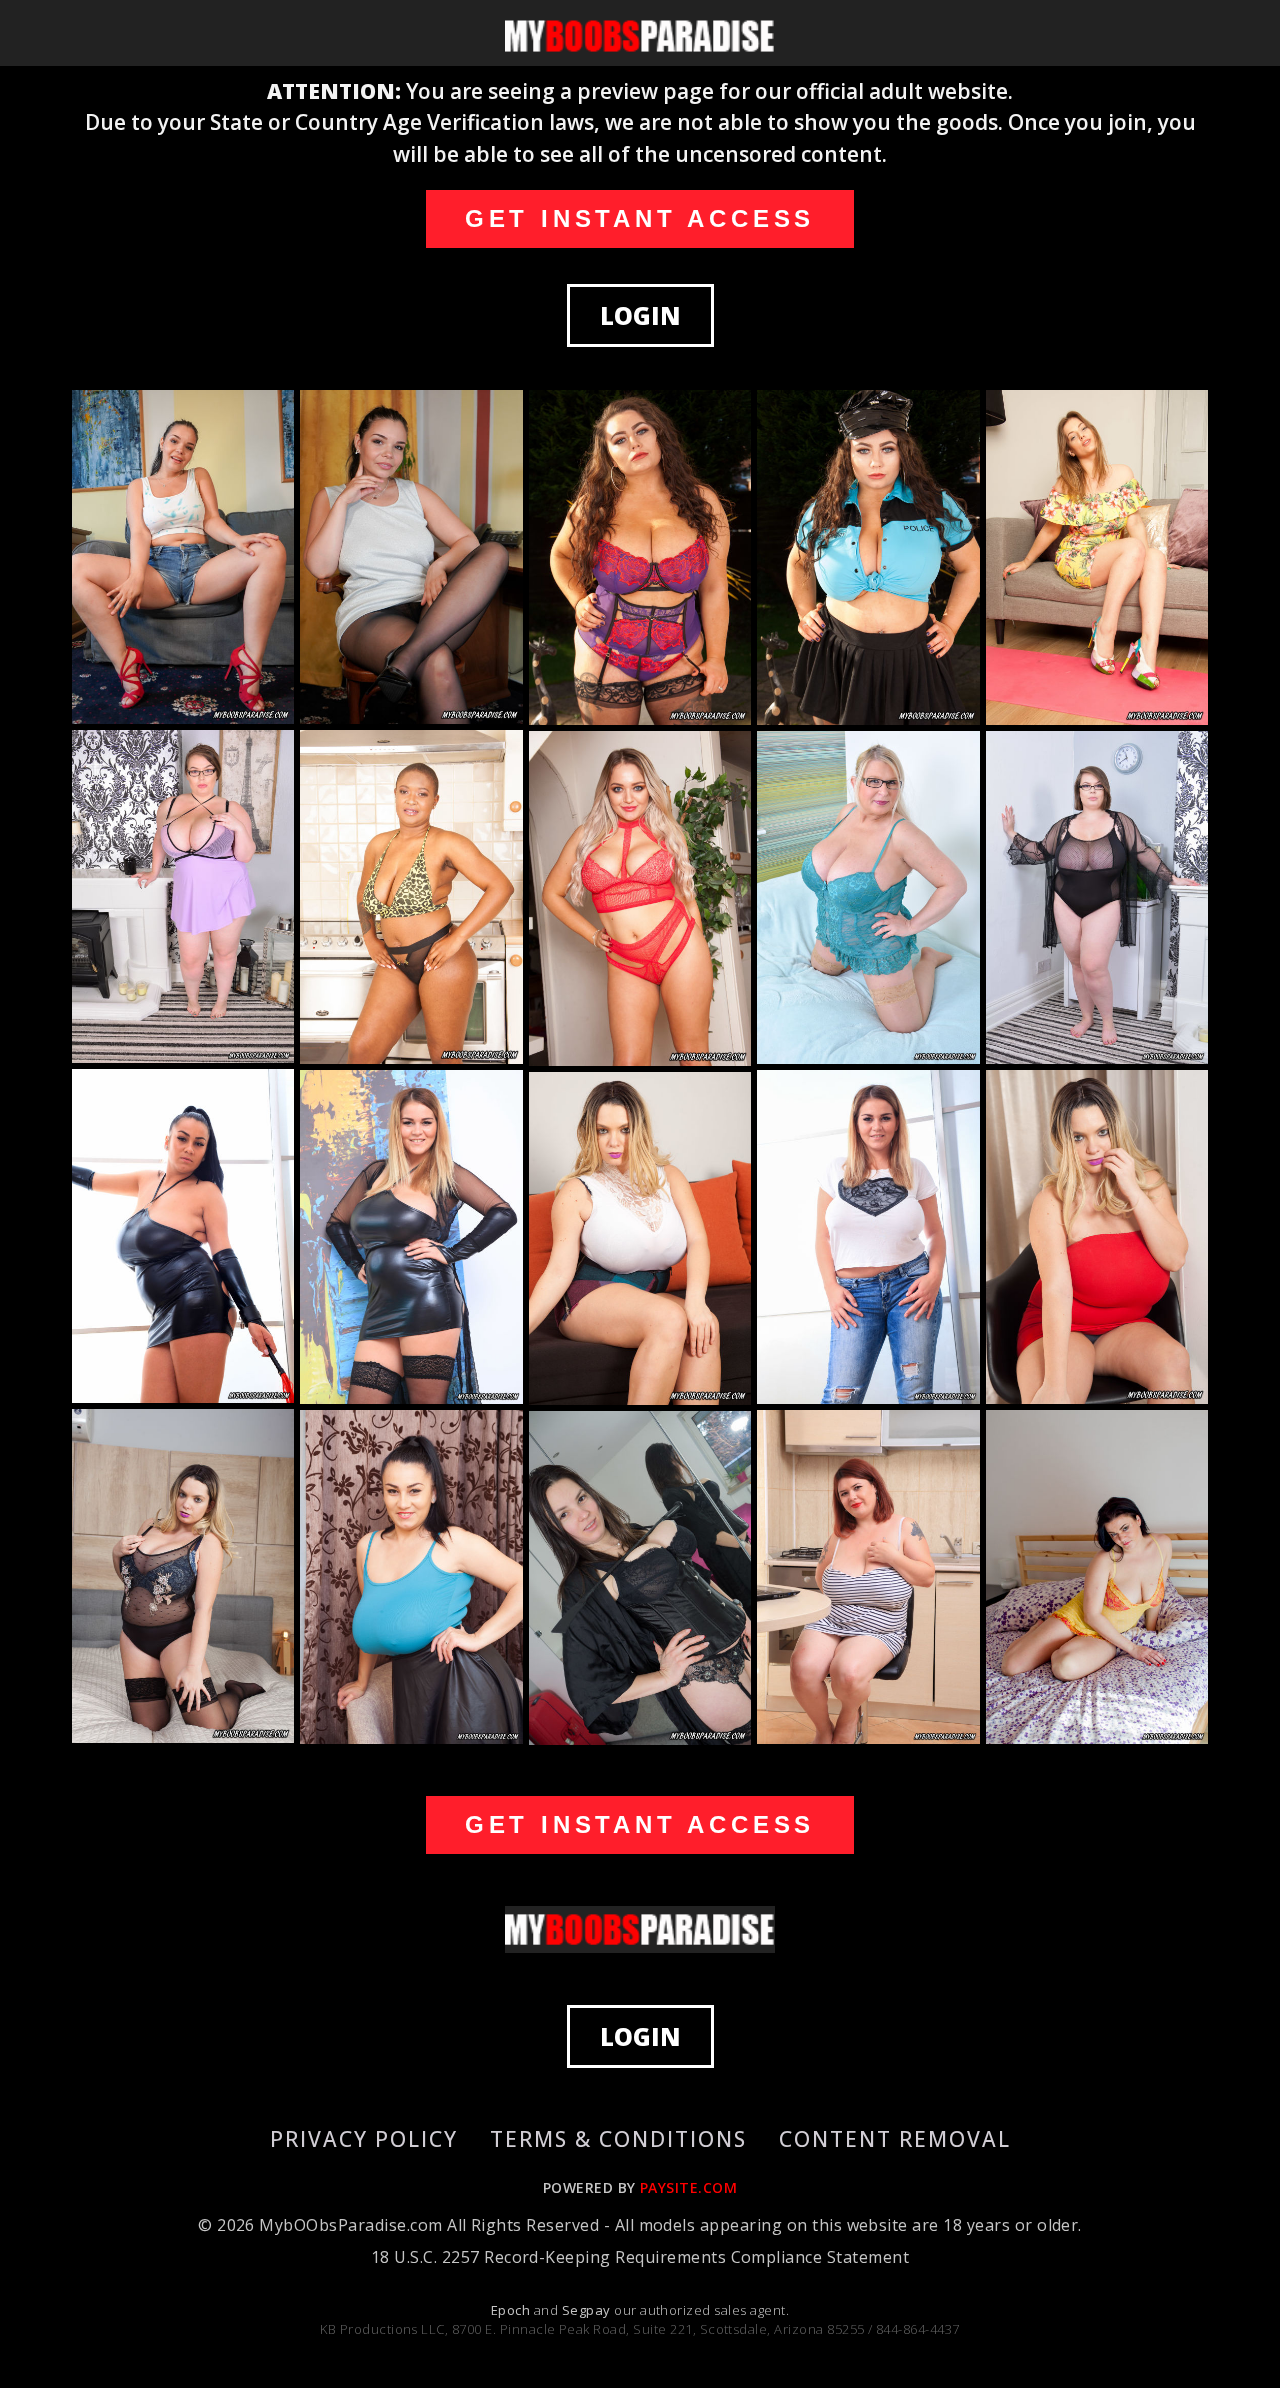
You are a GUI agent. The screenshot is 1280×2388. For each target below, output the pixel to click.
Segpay (588, 2310)
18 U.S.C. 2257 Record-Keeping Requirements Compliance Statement (640, 2257)
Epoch (512, 2310)
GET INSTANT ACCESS (640, 218)
